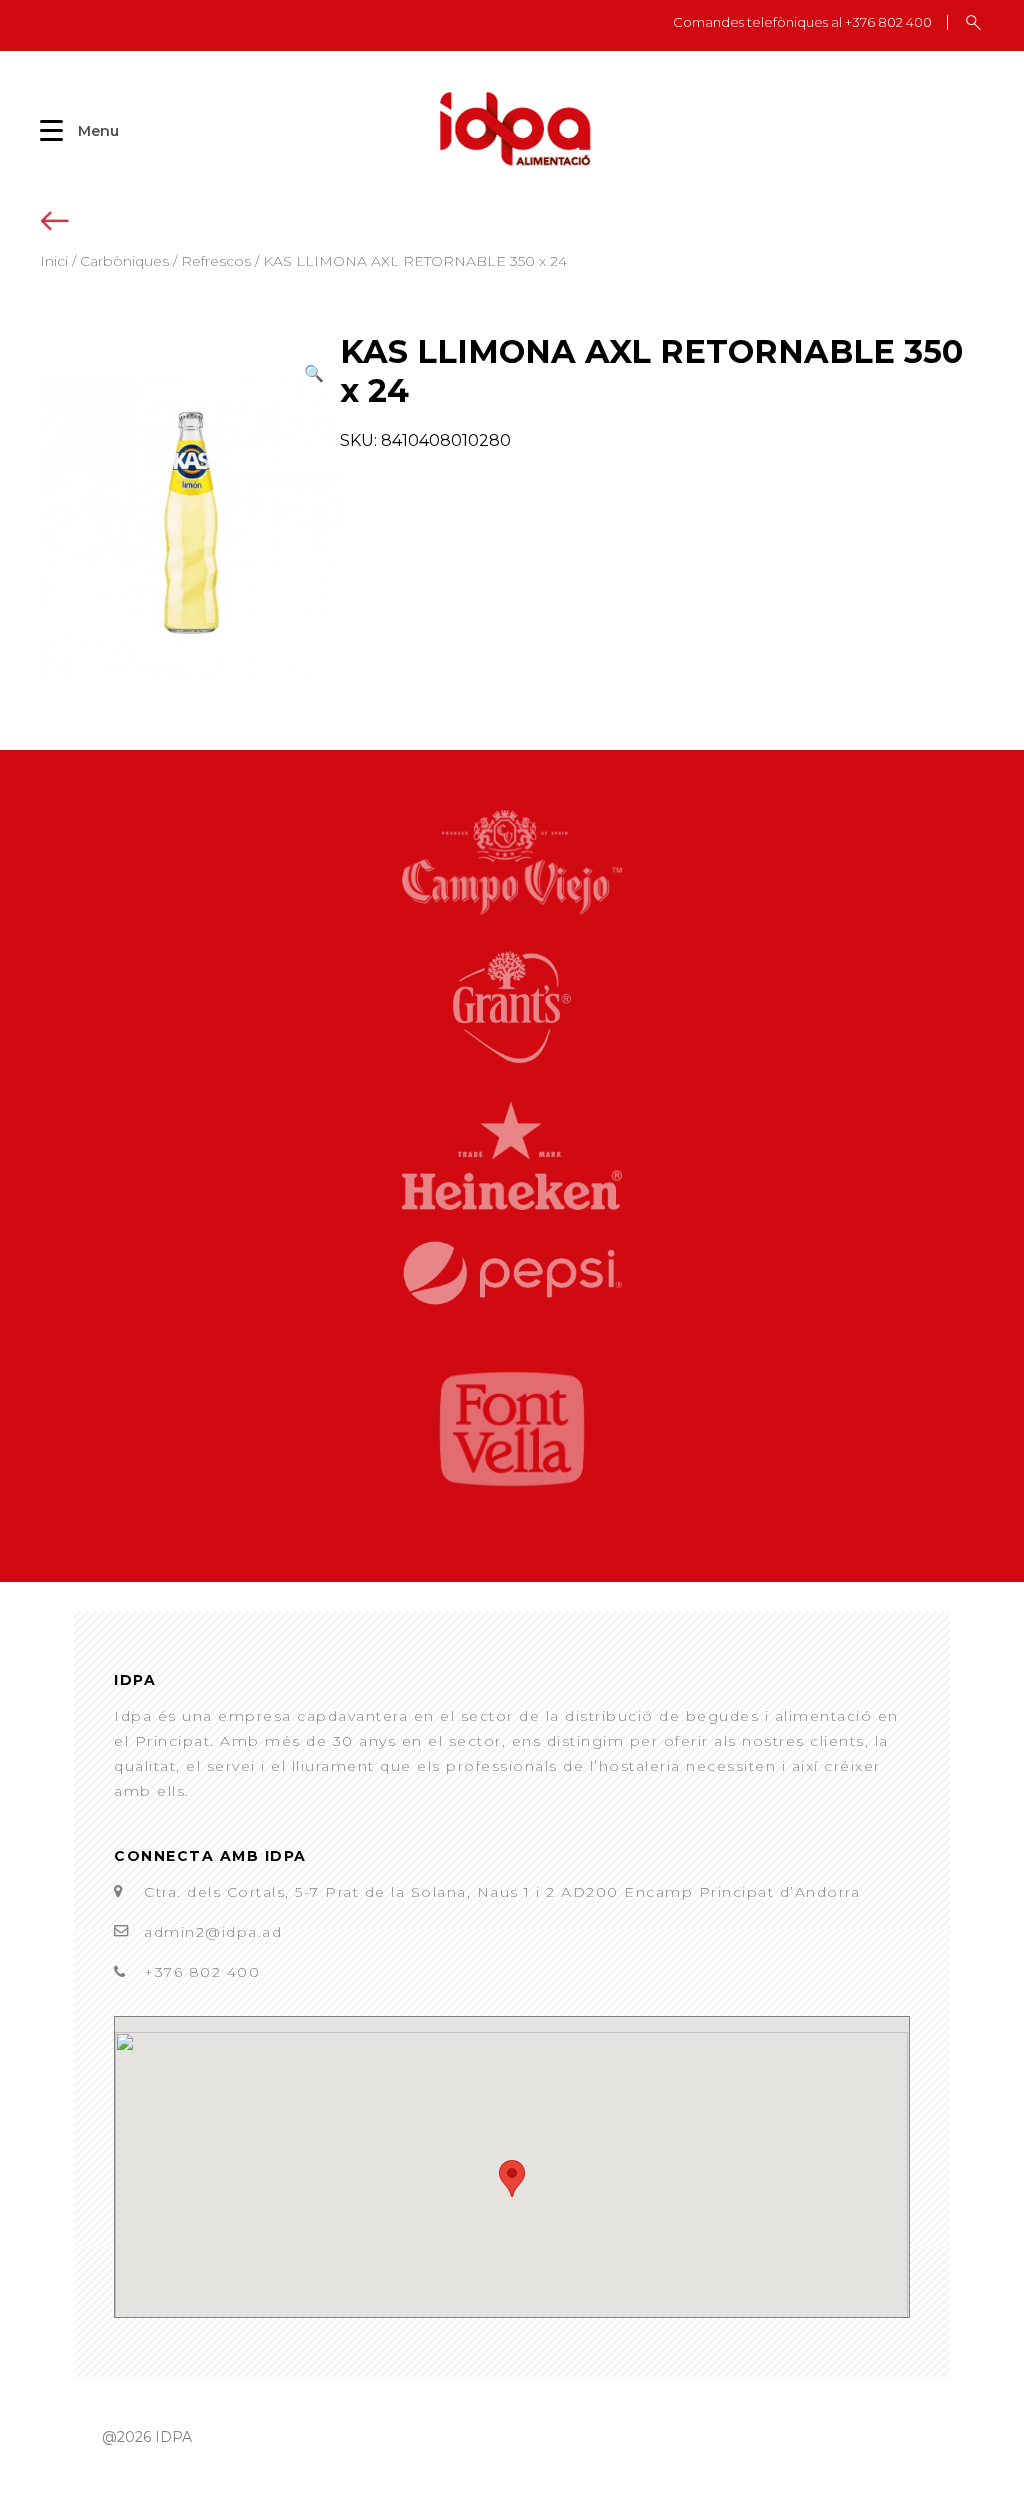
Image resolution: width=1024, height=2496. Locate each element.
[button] (314, 373)
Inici (54, 261)
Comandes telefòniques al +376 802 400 (802, 22)
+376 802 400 (202, 1972)
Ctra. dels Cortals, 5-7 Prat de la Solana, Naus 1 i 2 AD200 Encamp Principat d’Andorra (502, 1892)
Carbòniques (124, 261)
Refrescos (216, 261)
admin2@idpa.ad (213, 1932)
